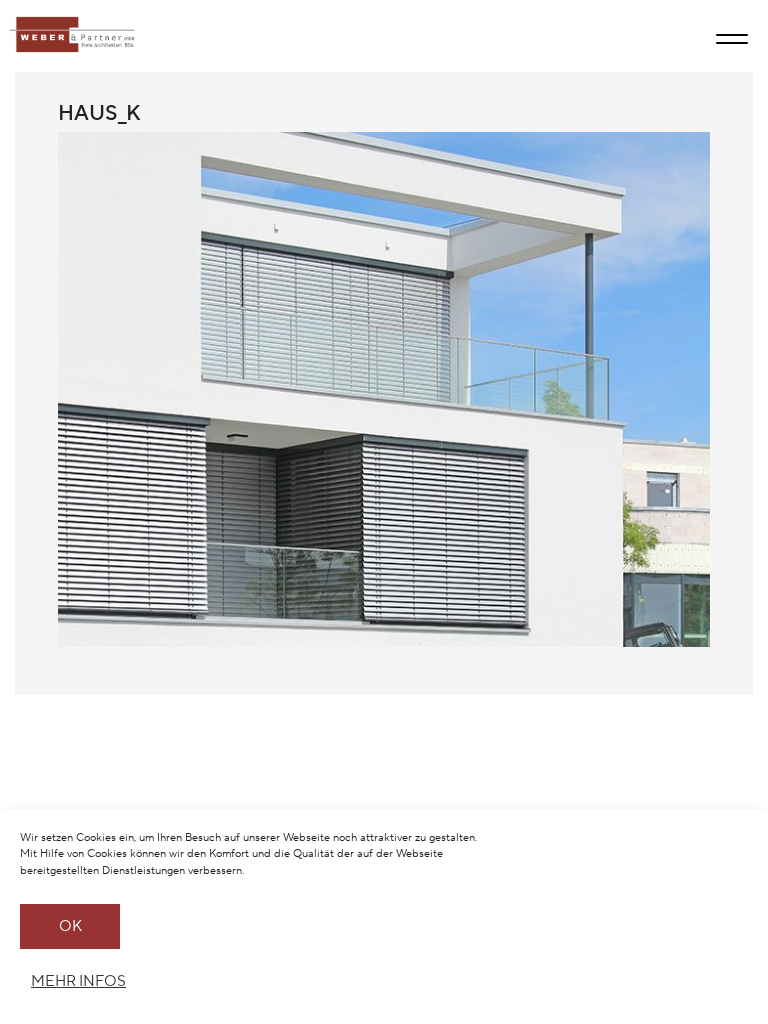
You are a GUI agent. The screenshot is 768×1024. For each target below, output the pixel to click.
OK (70, 926)
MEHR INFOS (75, 981)
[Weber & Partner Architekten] (67, 35)
